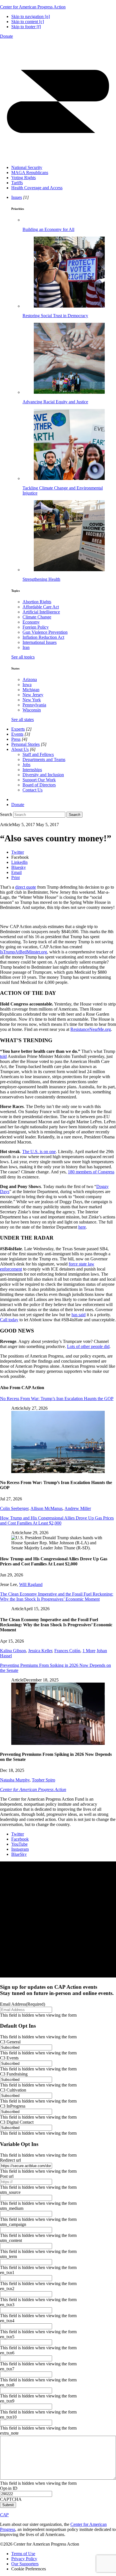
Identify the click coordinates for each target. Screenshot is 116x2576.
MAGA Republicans (30, 173)
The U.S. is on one (39, 1152)
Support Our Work (39, 780)
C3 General (10, 2042)
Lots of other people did (88, 1346)
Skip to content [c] (28, 22)
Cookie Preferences (29, 2569)
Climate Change (37, 617)
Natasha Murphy (15, 1780)
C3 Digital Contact (17, 2122)
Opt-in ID (9, 2488)
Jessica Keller (40, 1651)
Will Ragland (31, 1584)
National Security (27, 167)
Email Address (23, 2004)
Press (16, 739)
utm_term (8, 2256)
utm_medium (12, 2208)
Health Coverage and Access (37, 188)
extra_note (9, 2433)
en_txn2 (7, 2289)
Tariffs (17, 183)
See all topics (23, 657)
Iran (26, 647)
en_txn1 (7, 2273)
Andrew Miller (78, 1508)
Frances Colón (67, 1651)
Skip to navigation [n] (31, 16)
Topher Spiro (43, 1780)
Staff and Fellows (38, 754)
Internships (32, 770)
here (82, 1227)
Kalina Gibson (13, 1651)
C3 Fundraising (14, 2074)
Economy (31, 622)
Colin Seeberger (14, 1508)
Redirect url (10, 2160)
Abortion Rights (37, 602)
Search (6, 814)
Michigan (31, 690)
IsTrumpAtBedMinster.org (24, 952)
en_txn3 (7, 2305)
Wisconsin (32, 710)
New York (32, 700)
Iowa (27, 685)
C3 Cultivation (13, 2090)
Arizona (30, 679)
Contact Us (33, 790)
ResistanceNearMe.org (91, 1029)
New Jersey (33, 695)
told (3, 1056)
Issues (17, 197)
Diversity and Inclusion (43, 775)
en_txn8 (7, 2385)
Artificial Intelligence (41, 612)
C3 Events (9, 2058)
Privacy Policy (24, 2559)
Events (17, 734)
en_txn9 (7, 2401)
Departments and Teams (44, 759)
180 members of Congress (91, 1172)
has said (79, 1315)
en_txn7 (7, 2369)
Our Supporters (25, 2564)
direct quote (26, 887)
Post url (7, 2176)
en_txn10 (8, 2417)
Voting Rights (24, 178)
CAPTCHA (11, 2499)
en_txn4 (7, 2321)
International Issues (40, 642)
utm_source (10, 2192)
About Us (20, 749)
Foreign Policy (36, 627)
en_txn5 (7, 2337)
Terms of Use (23, 2554)
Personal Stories (25, 744)
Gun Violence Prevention (45, 632)
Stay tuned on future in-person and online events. (57, 1990)
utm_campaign (13, 2224)
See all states (23, 719)
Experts (18, 729)
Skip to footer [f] (26, 27)
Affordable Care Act (41, 607)
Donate (6, 36)
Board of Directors (39, 785)
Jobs (26, 765)
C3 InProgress (13, 2106)
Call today (9, 1320)
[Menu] (58, 158)
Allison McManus (46, 1508)
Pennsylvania (34, 705)
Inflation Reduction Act (43, 637)
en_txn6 (7, 2353)
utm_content (11, 2240)
